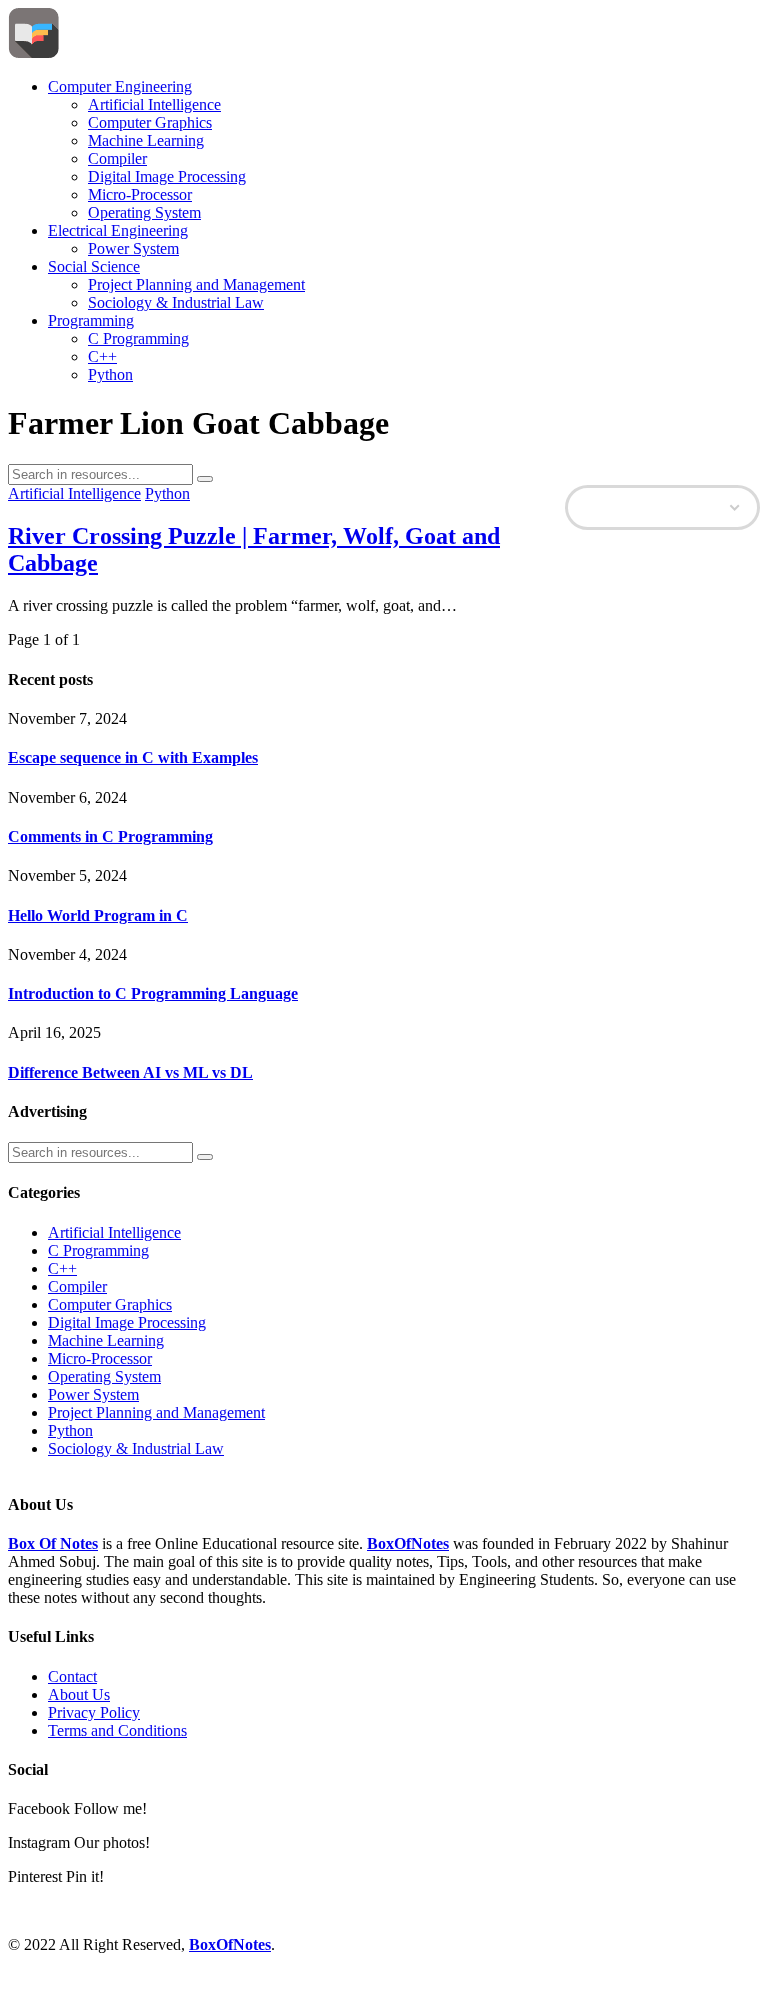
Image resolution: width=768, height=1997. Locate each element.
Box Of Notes (53, 1543)
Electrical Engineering (118, 230)
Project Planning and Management (196, 284)
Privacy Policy (94, 1712)
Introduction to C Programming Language (153, 993)
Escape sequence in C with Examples (133, 757)
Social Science (94, 266)
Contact (72, 1676)
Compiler (117, 158)
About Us (79, 1694)
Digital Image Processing (167, 176)
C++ (102, 356)
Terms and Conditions (117, 1730)
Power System (133, 248)
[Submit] (205, 479)
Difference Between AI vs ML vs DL (130, 1072)
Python (110, 374)
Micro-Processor (140, 194)
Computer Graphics (150, 122)
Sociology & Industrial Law (176, 302)
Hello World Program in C (98, 915)
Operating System (144, 212)
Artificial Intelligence (154, 104)
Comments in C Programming (110, 836)
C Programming (138, 338)
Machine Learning (146, 140)
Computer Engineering (120, 86)
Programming (91, 320)
